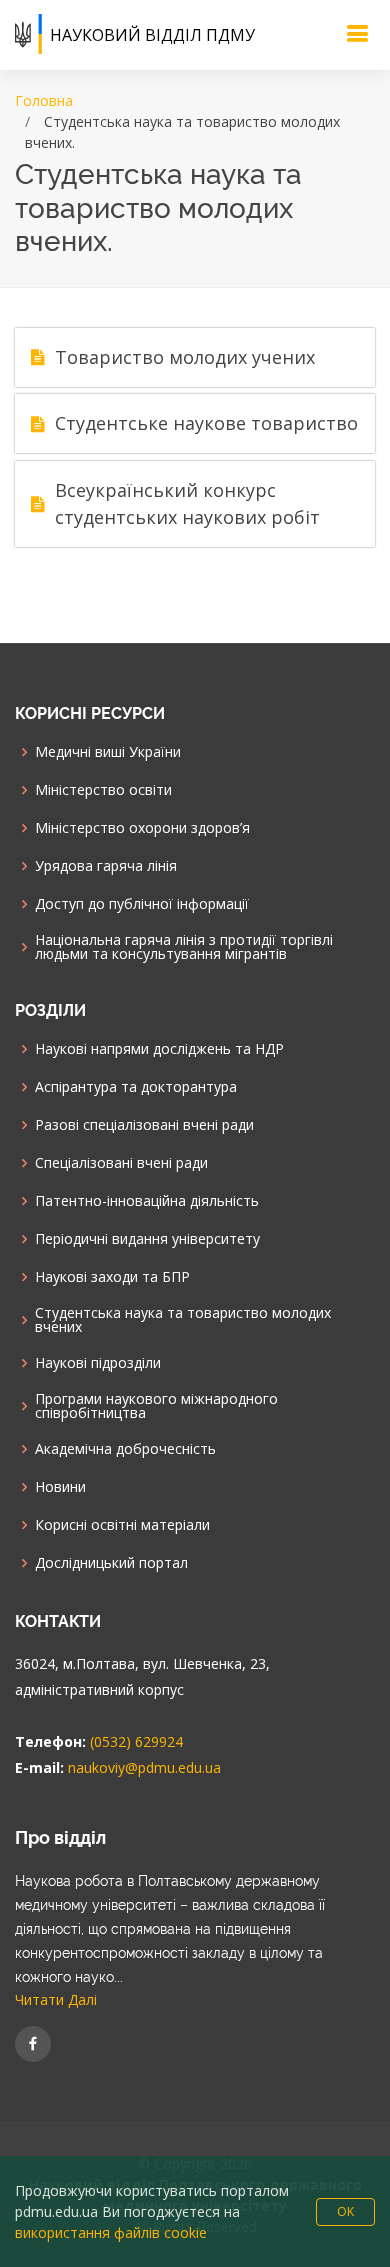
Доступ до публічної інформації (142, 904)
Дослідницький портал (111, 1563)
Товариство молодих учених (185, 357)
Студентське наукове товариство (206, 423)
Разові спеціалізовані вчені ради (144, 1125)
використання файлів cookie (111, 2232)
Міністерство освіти (103, 790)
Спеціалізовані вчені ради (121, 1163)
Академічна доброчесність (125, 1449)
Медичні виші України (108, 752)
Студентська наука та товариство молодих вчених (183, 1320)
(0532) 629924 (136, 1741)
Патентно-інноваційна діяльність (147, 1201)
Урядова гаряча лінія (106, 866)
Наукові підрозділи (98, 1363)
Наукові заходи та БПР (112, 1277)
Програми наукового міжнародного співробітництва (156, 1406)
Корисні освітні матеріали (122, 1525)
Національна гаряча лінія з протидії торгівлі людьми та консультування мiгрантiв (184, 947)
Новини (60, 1487)
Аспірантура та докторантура (136, 1087)
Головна (44, 100)
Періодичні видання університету (147, 1239)
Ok (345, 2211)
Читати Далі (56, 1999)
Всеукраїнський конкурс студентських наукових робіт (187, 503)
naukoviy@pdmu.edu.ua (144, 1767)
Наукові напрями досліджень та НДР (159, 1049)
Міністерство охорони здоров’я (142, 828)
